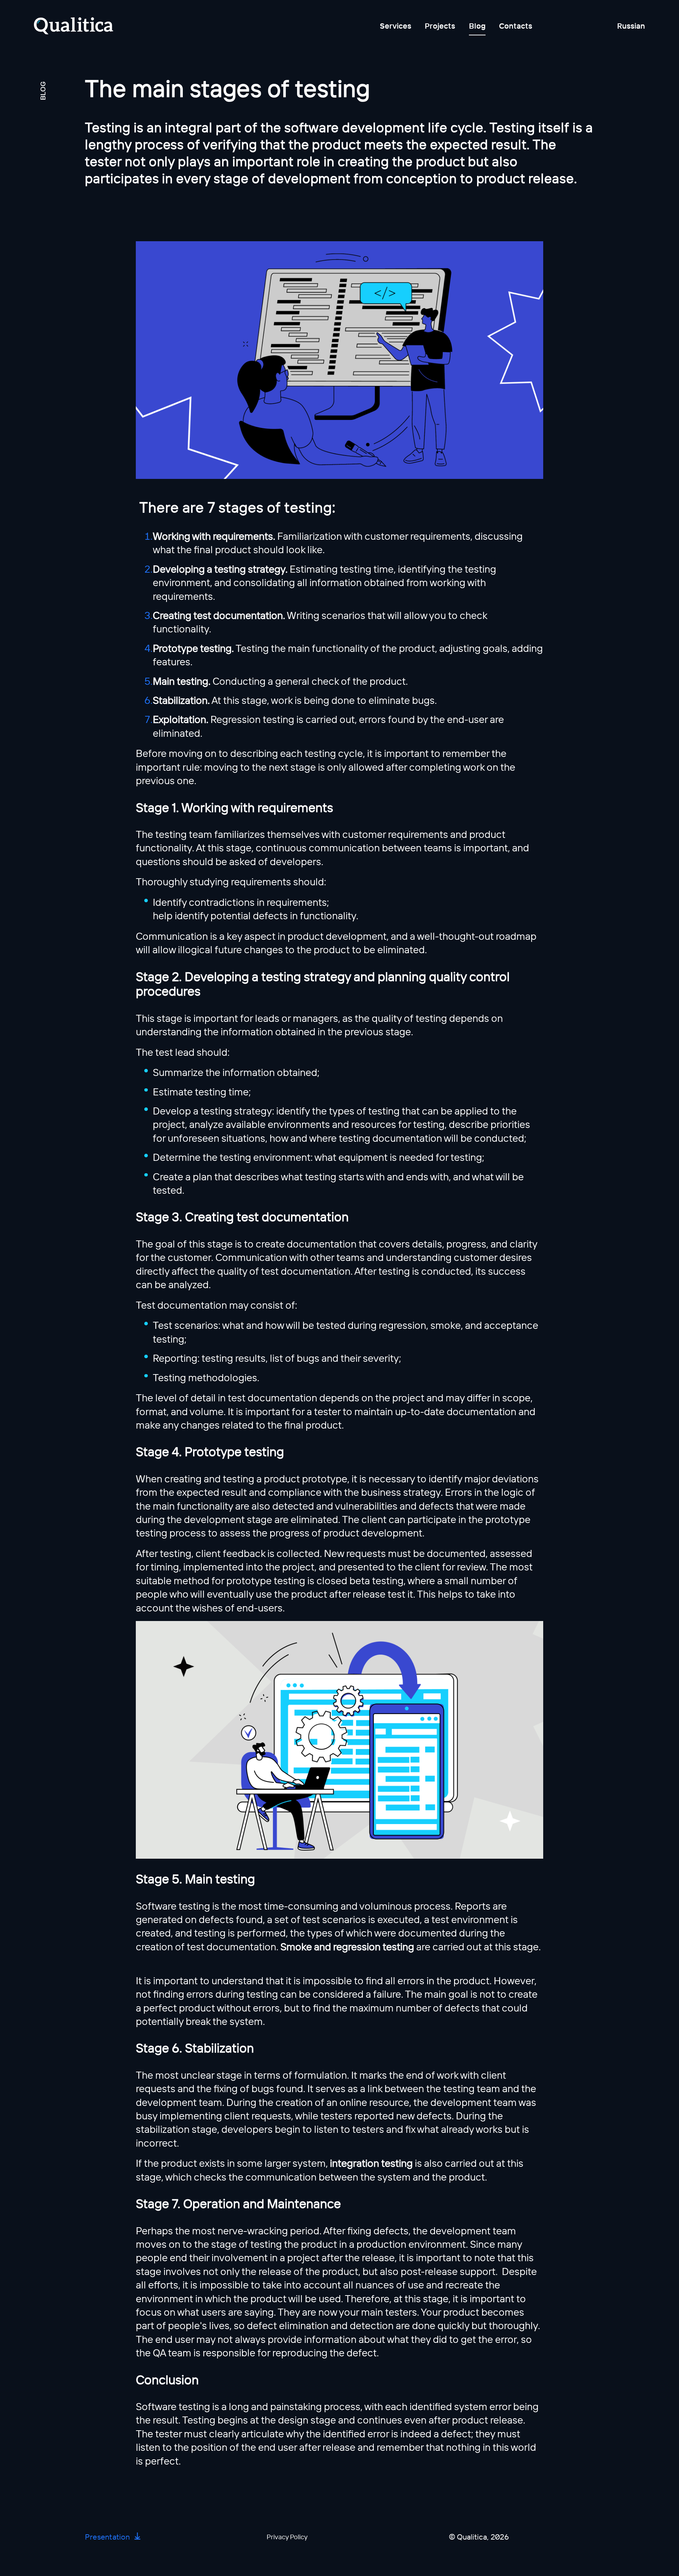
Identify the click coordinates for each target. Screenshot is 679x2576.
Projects (440, 26)
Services (396, 26)
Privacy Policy (287, 2537)
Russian (631, 26)
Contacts (516, 26)
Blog (477, 26)
